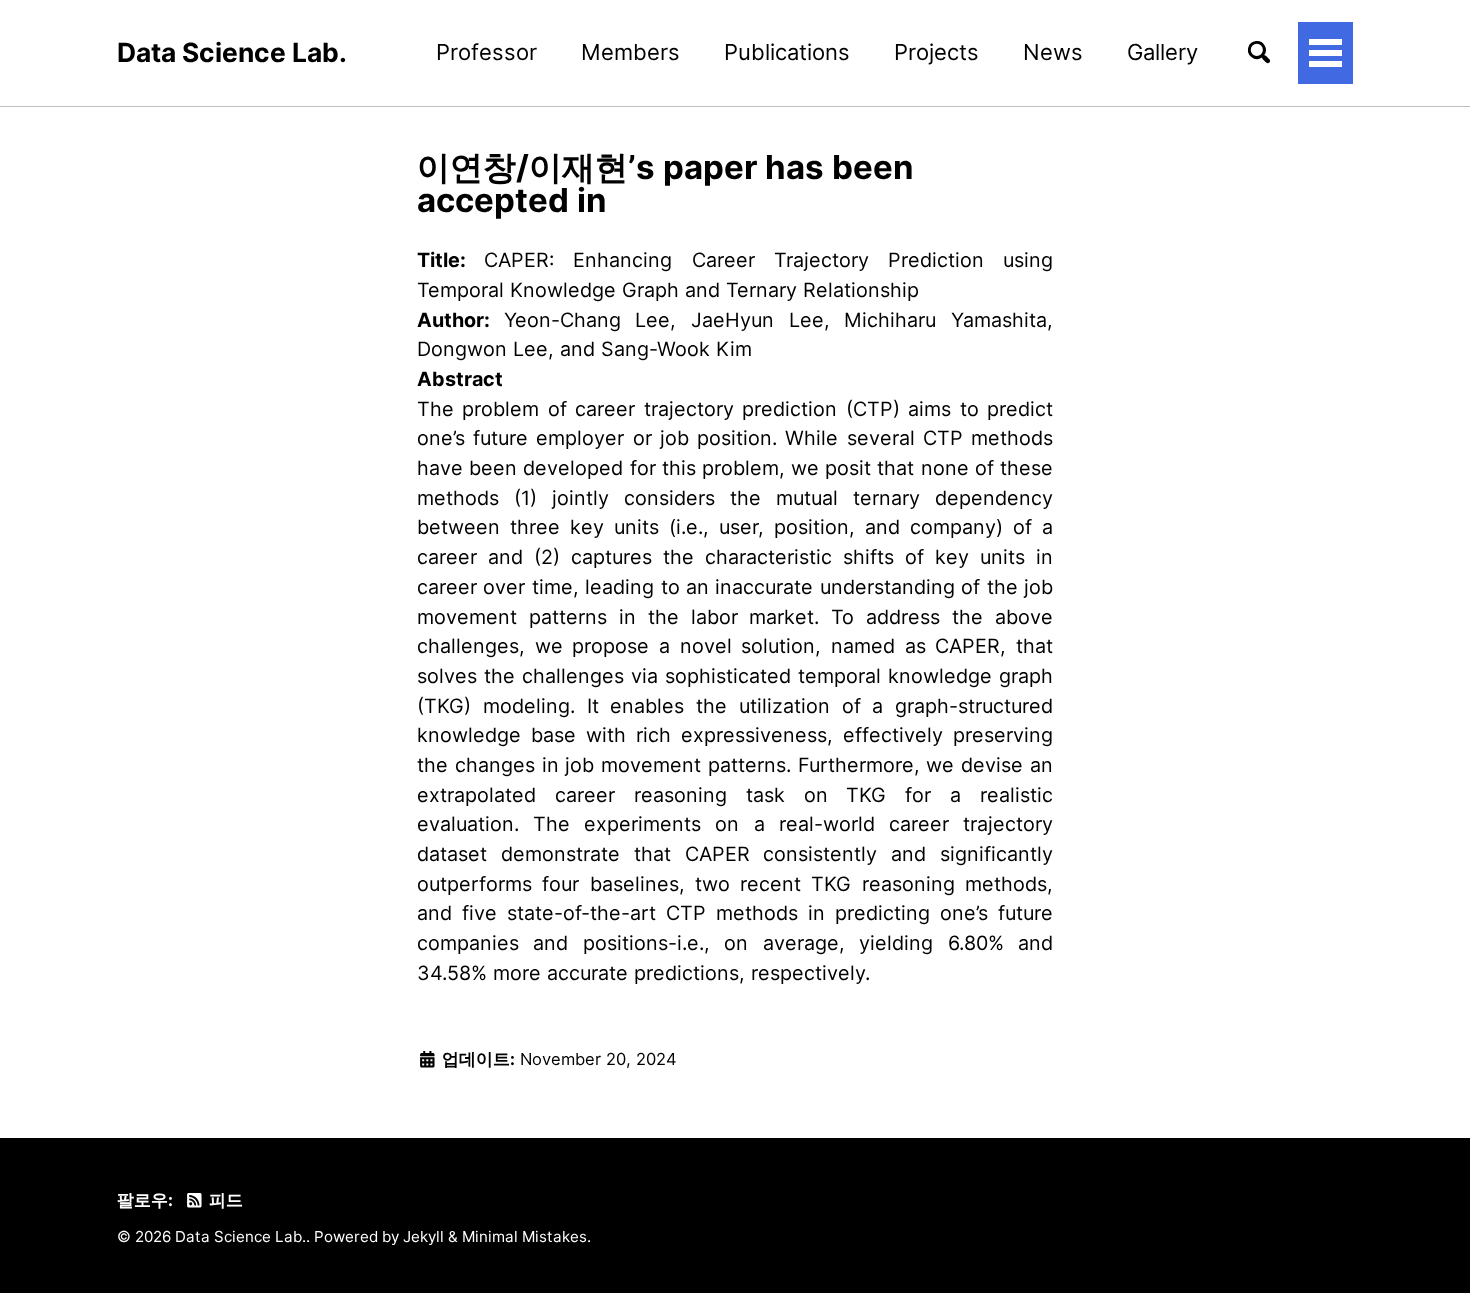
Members (630, 52)
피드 (224, 1200)
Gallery (1162, 52)
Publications (787, 52)
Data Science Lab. (232, 52)
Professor (486, 52)
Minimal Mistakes (524, 1236)
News (1053, 52)
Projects (936, 52)
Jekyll (423, 1236)
